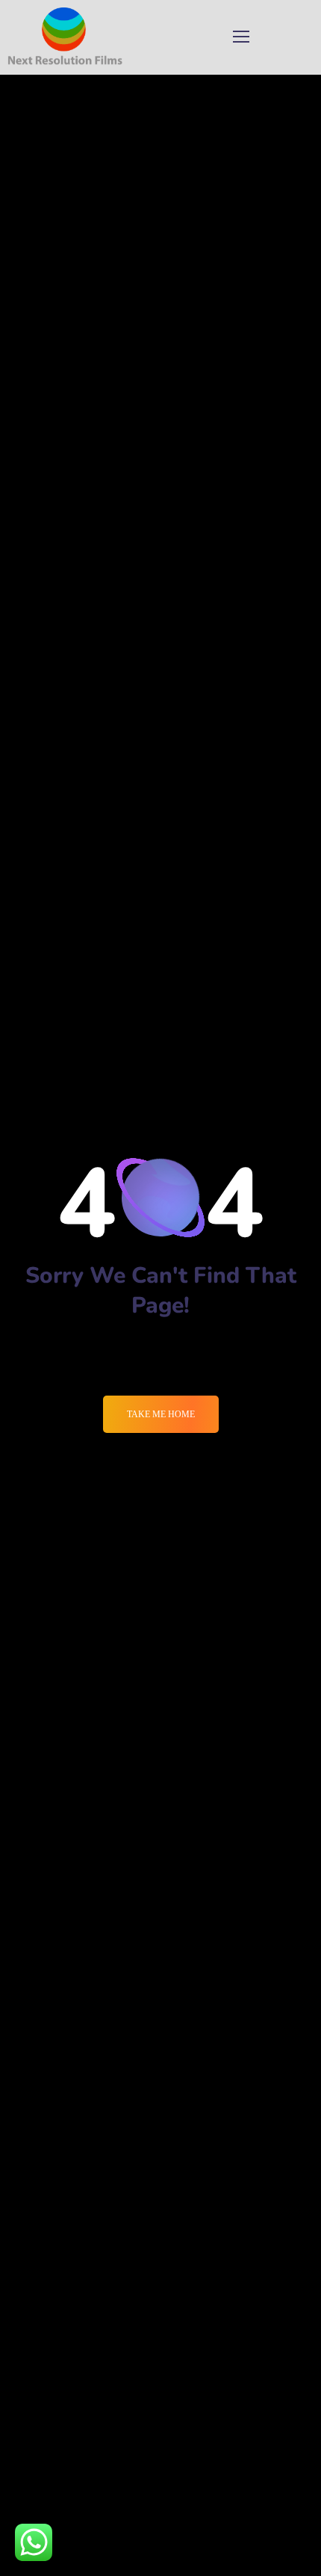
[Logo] (65, 37)
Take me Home (161, 1414)
